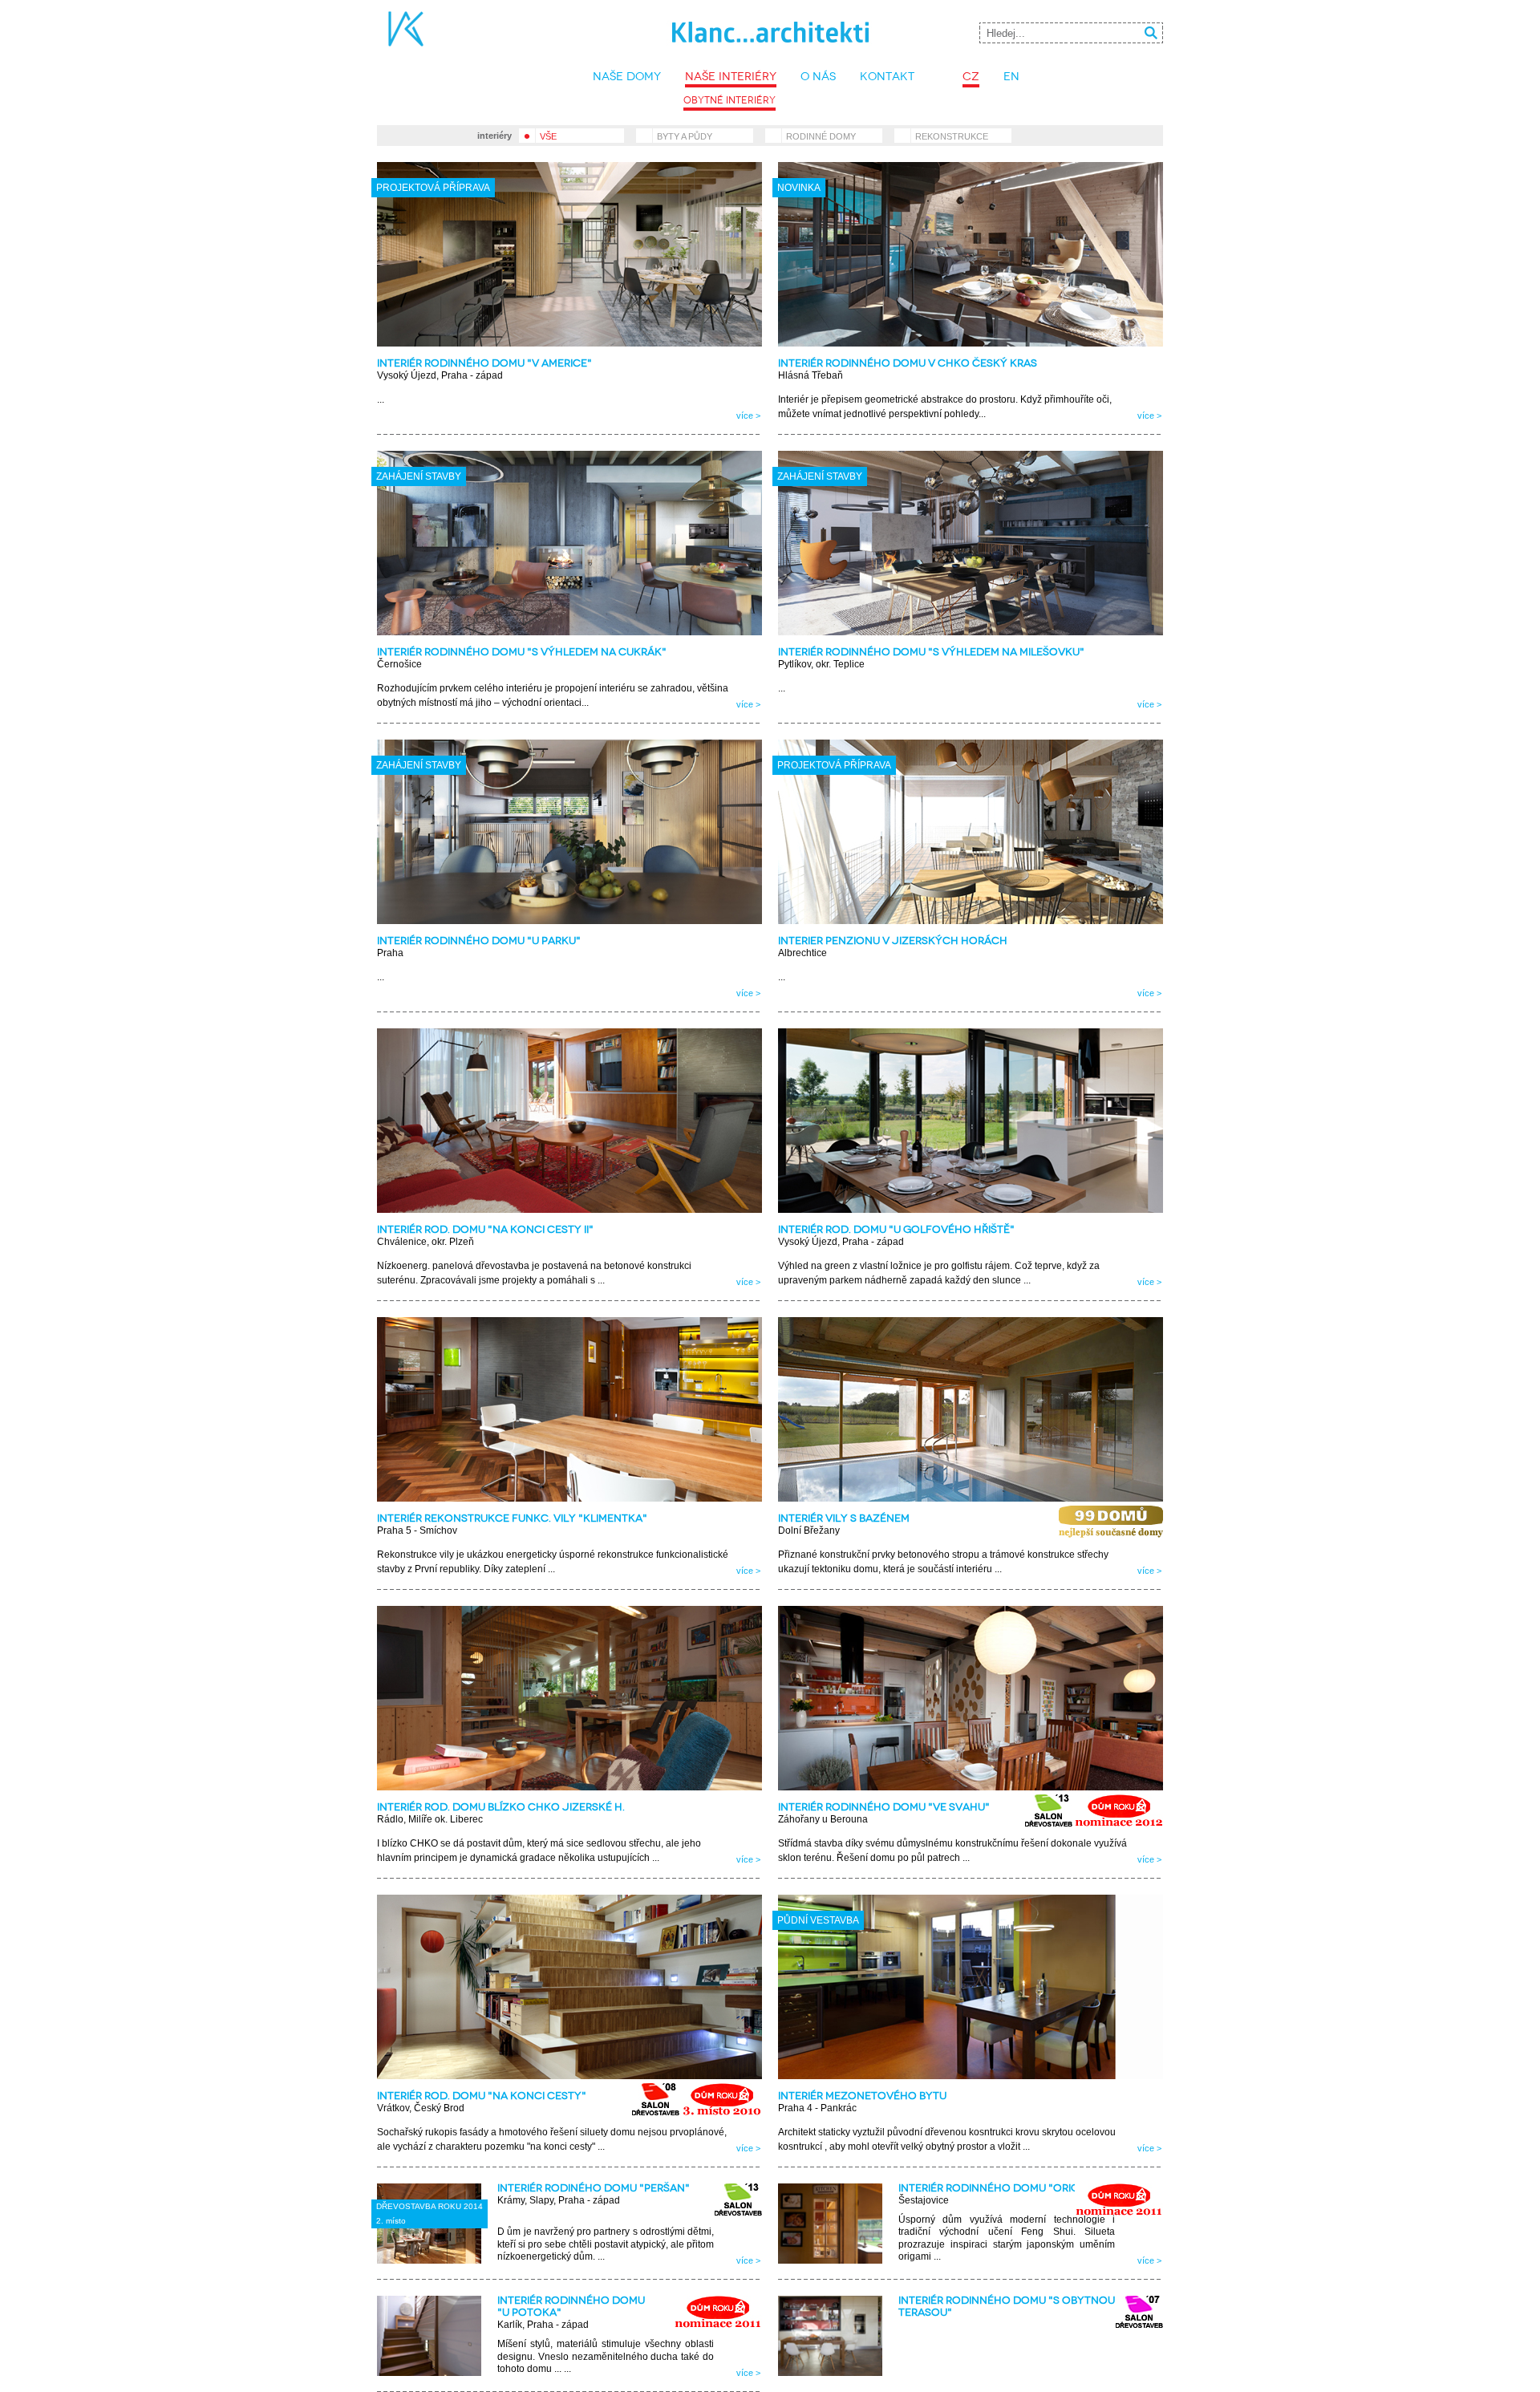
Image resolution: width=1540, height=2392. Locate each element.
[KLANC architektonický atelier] (799, 43)
